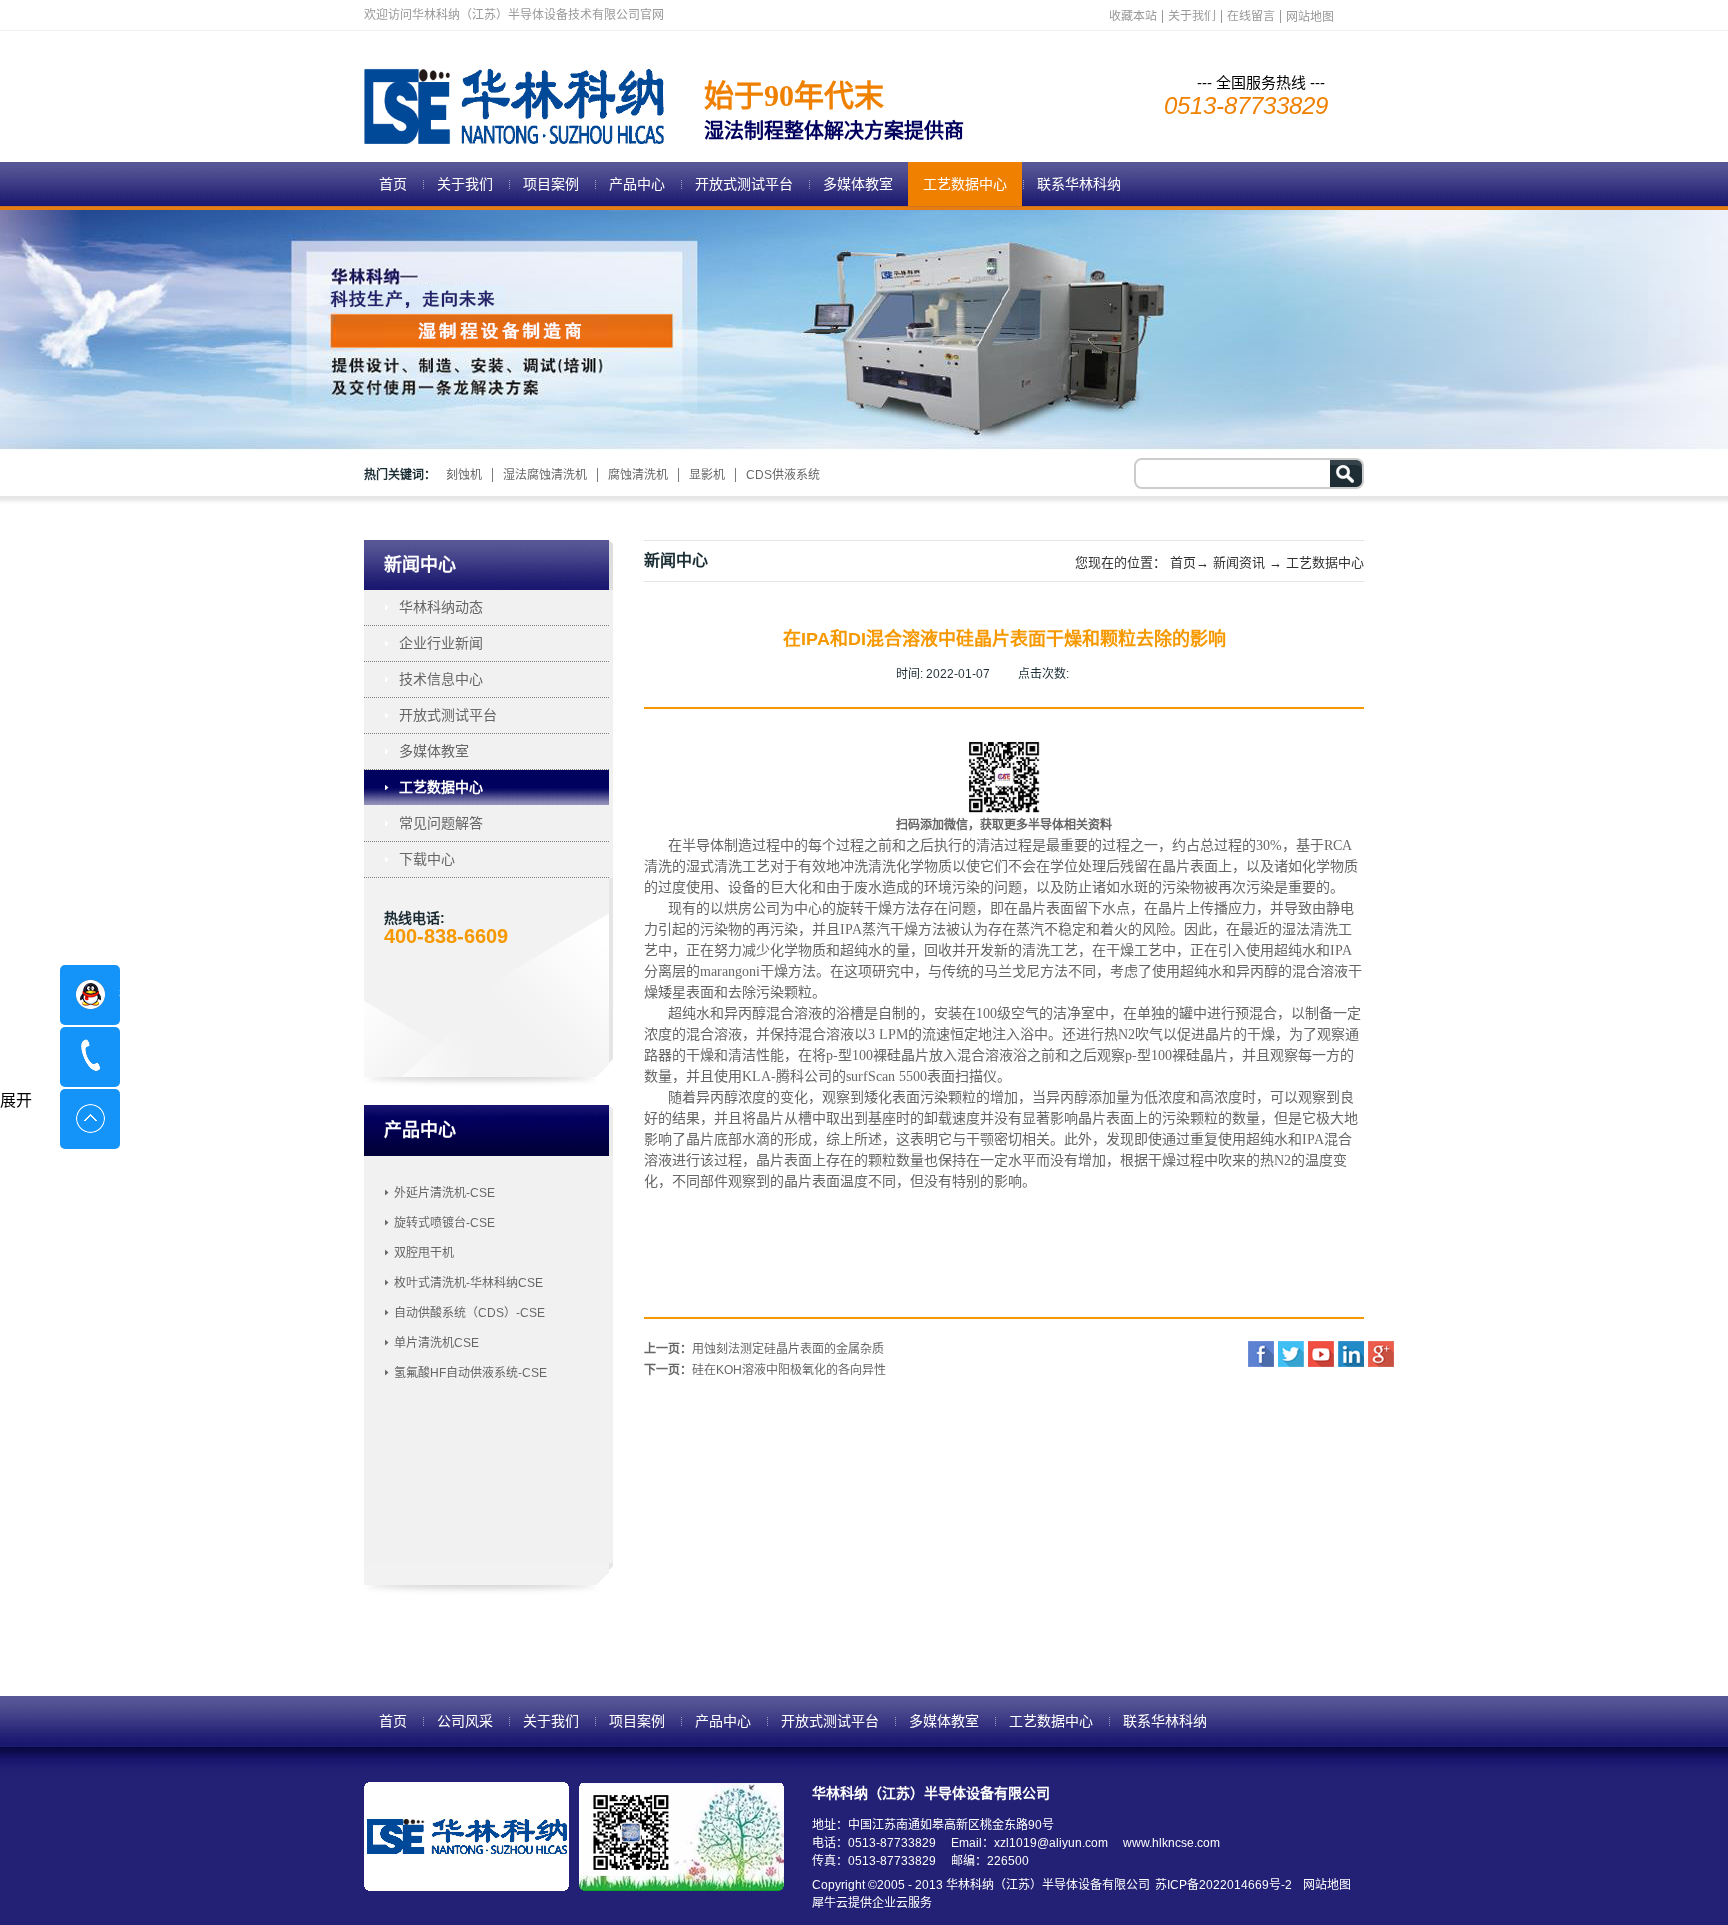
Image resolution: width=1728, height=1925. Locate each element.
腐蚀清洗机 (638, 475)
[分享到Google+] (1381, 1354)
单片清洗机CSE (436, 1343)
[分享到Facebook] (1261, 1354)
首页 (393, 184)
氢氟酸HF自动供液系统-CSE (470, 1373)
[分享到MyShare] (1321, 1354)
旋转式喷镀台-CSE (444, 1223)
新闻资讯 (1239, 562)
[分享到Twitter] (1291, 1354)
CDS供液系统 (783, 475)
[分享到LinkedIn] (1351, 1354)
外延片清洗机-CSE (444, 1193)
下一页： (765, 1370)
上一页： (764, 1349)
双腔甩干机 (424, 1253)
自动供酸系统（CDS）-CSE (469, 1313)
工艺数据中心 (1325, 562)
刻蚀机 (464, 475)
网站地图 (1324, 1885)
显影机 (707, 475)
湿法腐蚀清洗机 (545, 475)
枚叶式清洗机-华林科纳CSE (468, 1283)
